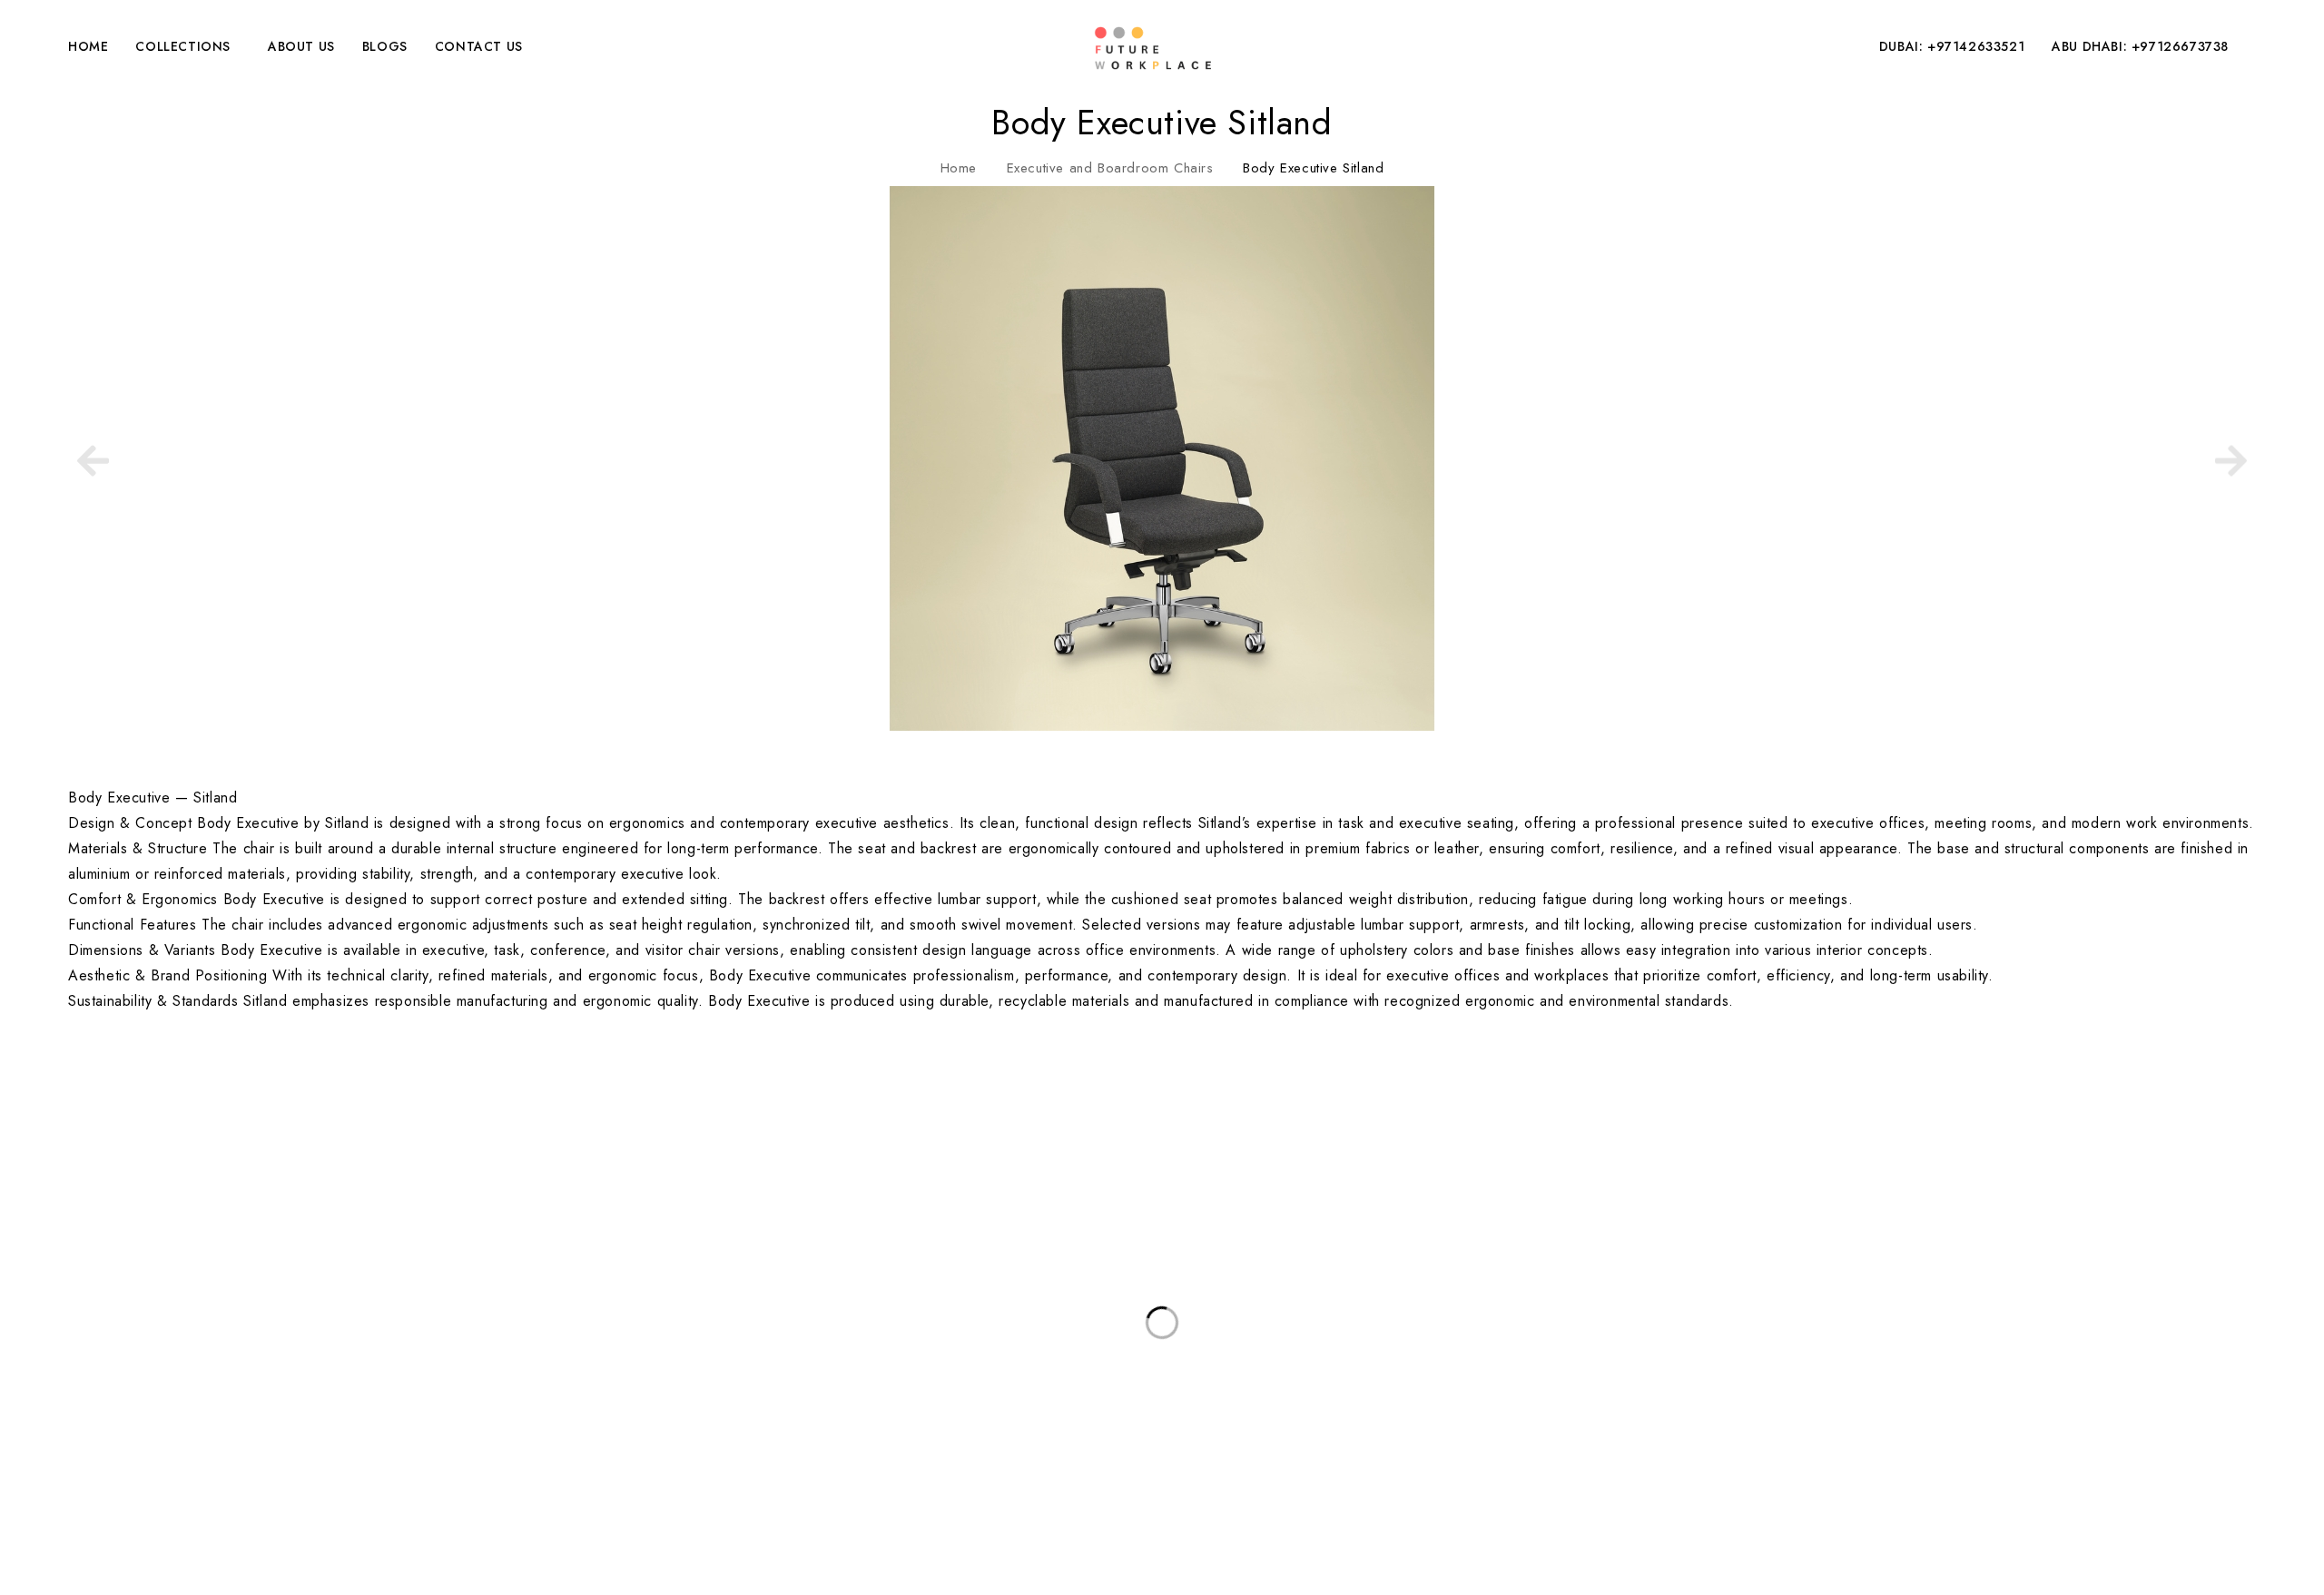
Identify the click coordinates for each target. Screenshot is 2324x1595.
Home (959, 168)
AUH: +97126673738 (68, 1206)
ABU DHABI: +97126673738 (2140, 46)
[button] (93, 458)
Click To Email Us (55, 1219)
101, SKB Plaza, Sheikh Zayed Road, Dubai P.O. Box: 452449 (197, 1120)
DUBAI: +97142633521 (1952, 46)
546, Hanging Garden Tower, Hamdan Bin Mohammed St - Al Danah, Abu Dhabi (256, 1159)
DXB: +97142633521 (67, 1192)
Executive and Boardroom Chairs (1110, 168)
